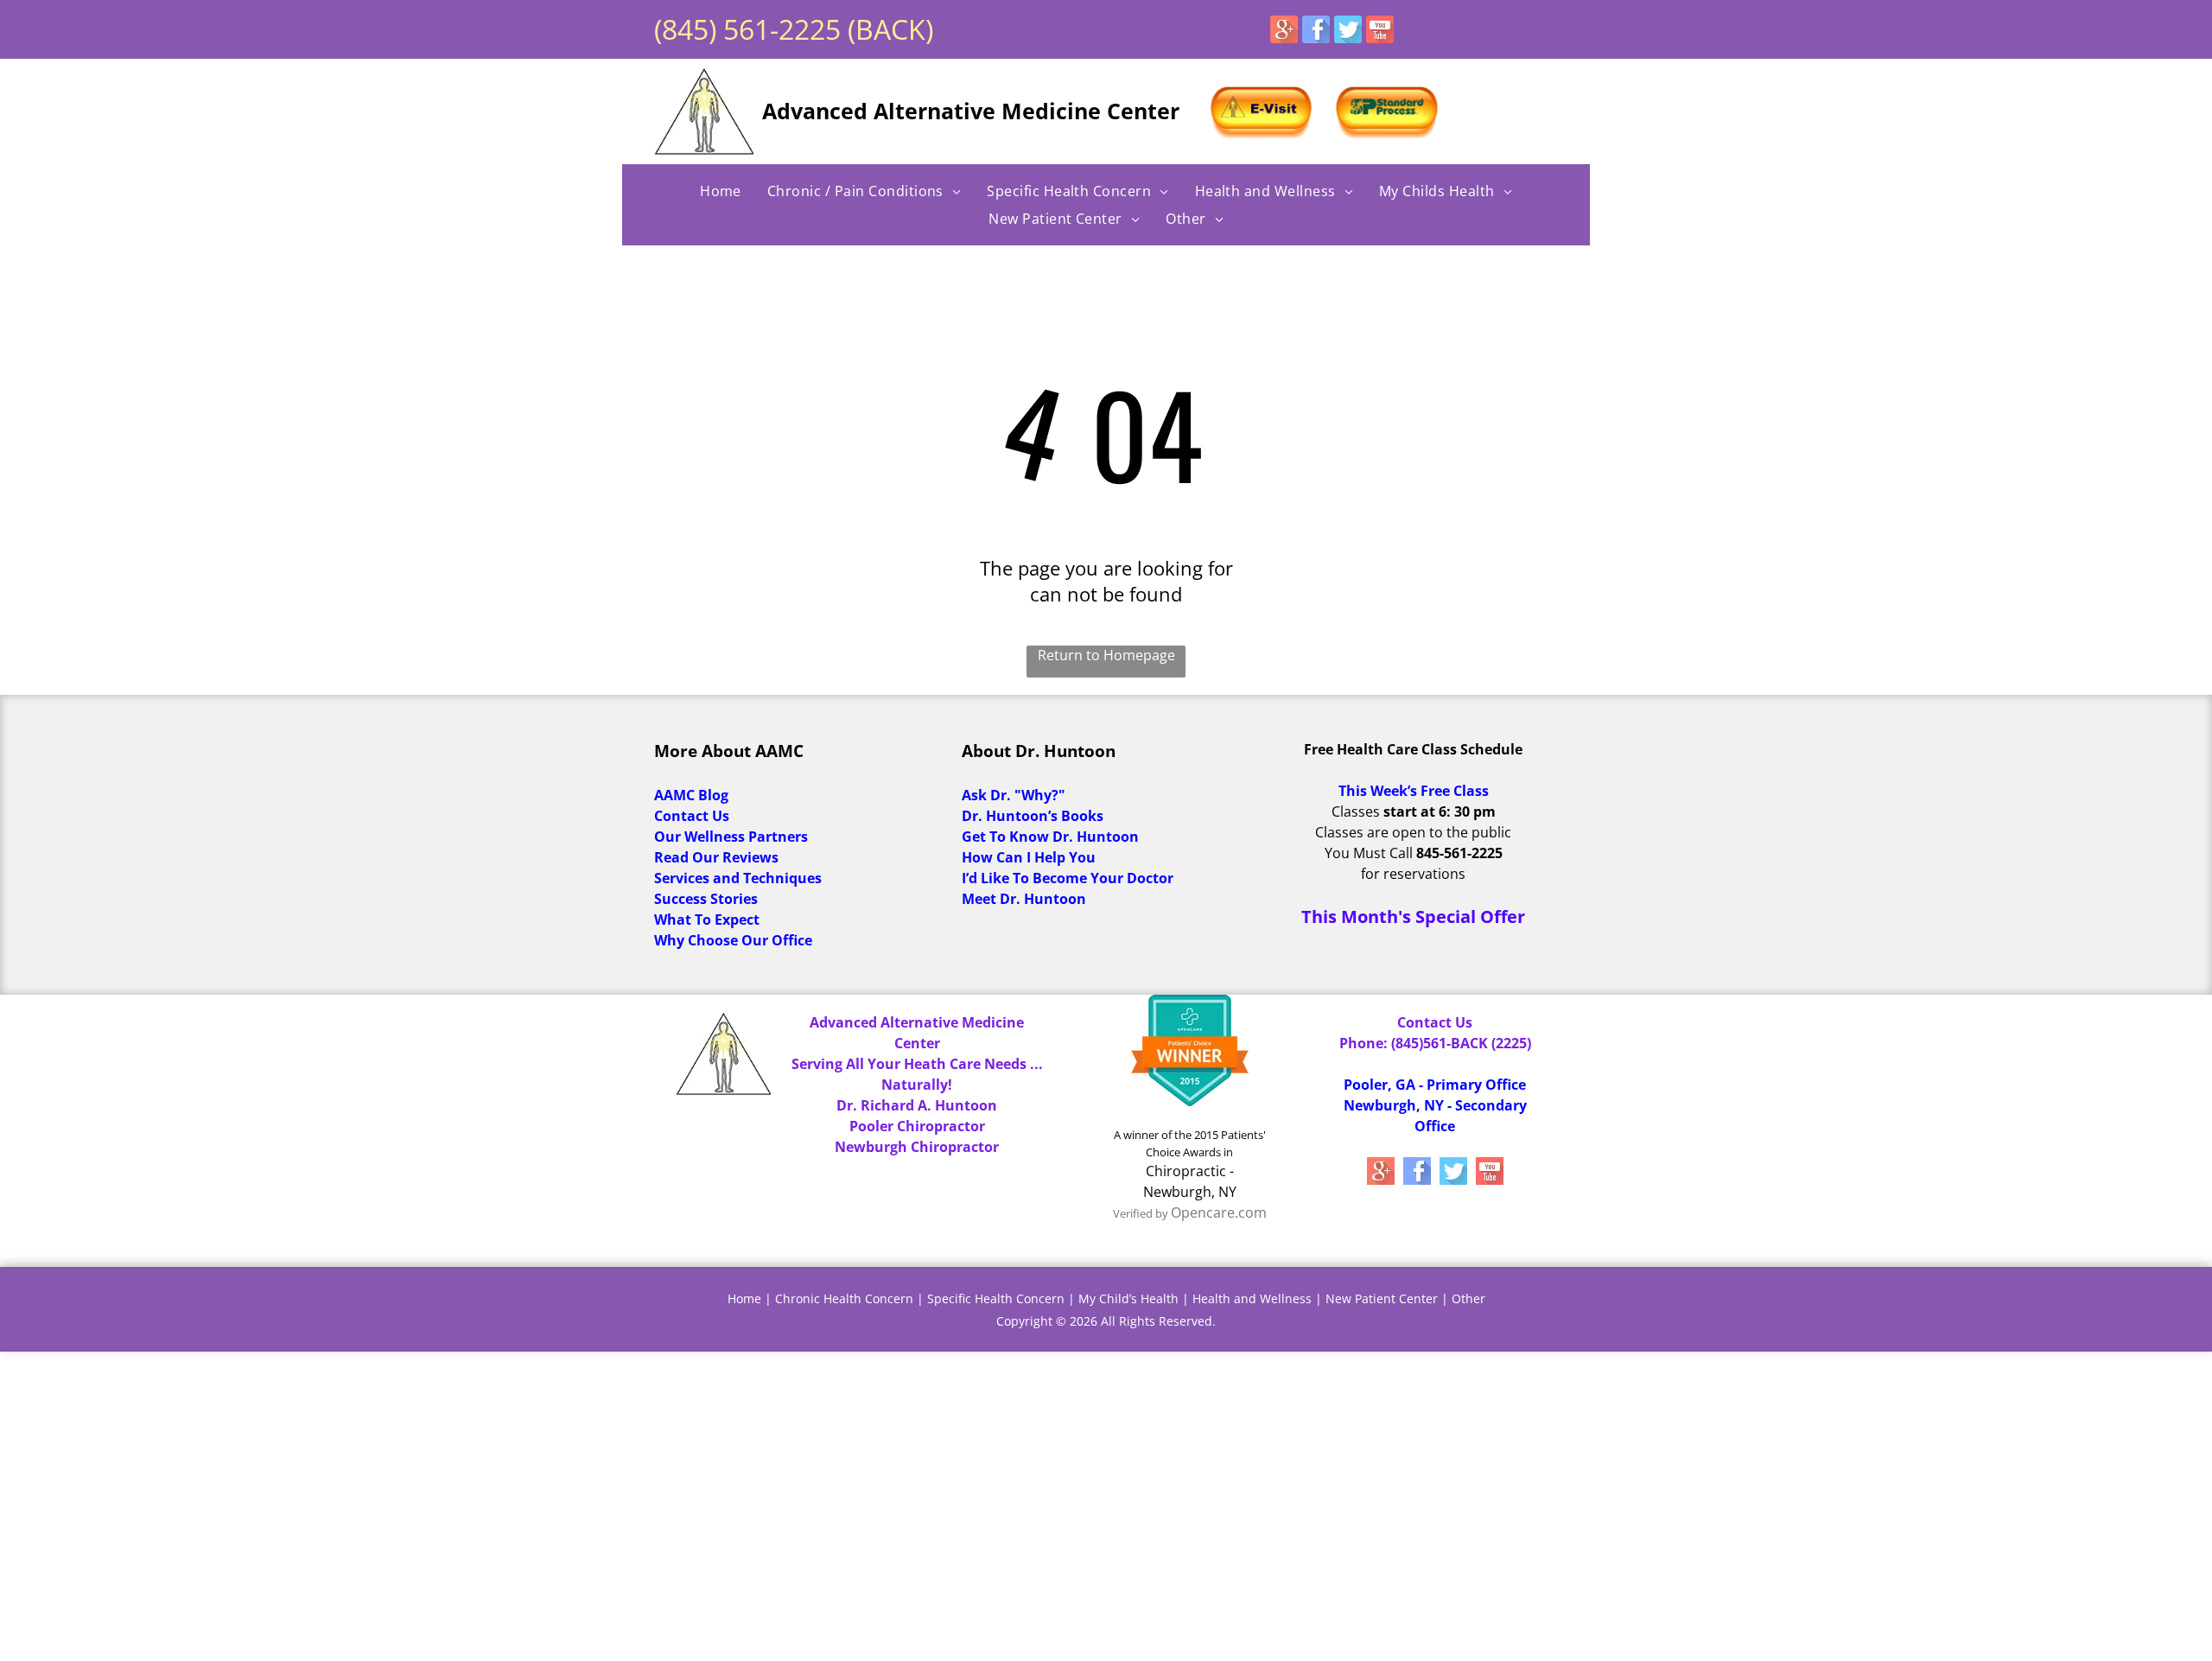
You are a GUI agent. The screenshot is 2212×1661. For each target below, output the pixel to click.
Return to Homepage (1106, 655)
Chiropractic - (1190, 1171)
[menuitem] (721, 191)
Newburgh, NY (1190, 1192)
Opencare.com (1219, 1212)
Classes (1356, 811)
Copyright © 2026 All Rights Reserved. (1106, 1321)
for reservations (1413, 874)
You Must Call (1369, 853)
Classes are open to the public (1413, 832)
